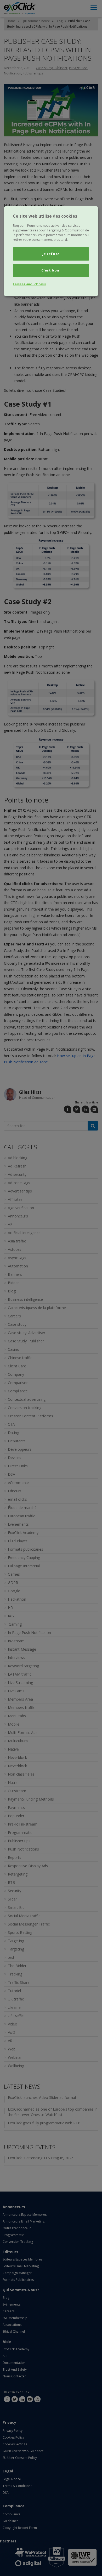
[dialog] (51, 251)
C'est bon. (51, 270)
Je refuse (51, 254)
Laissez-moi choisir (30, 284)
